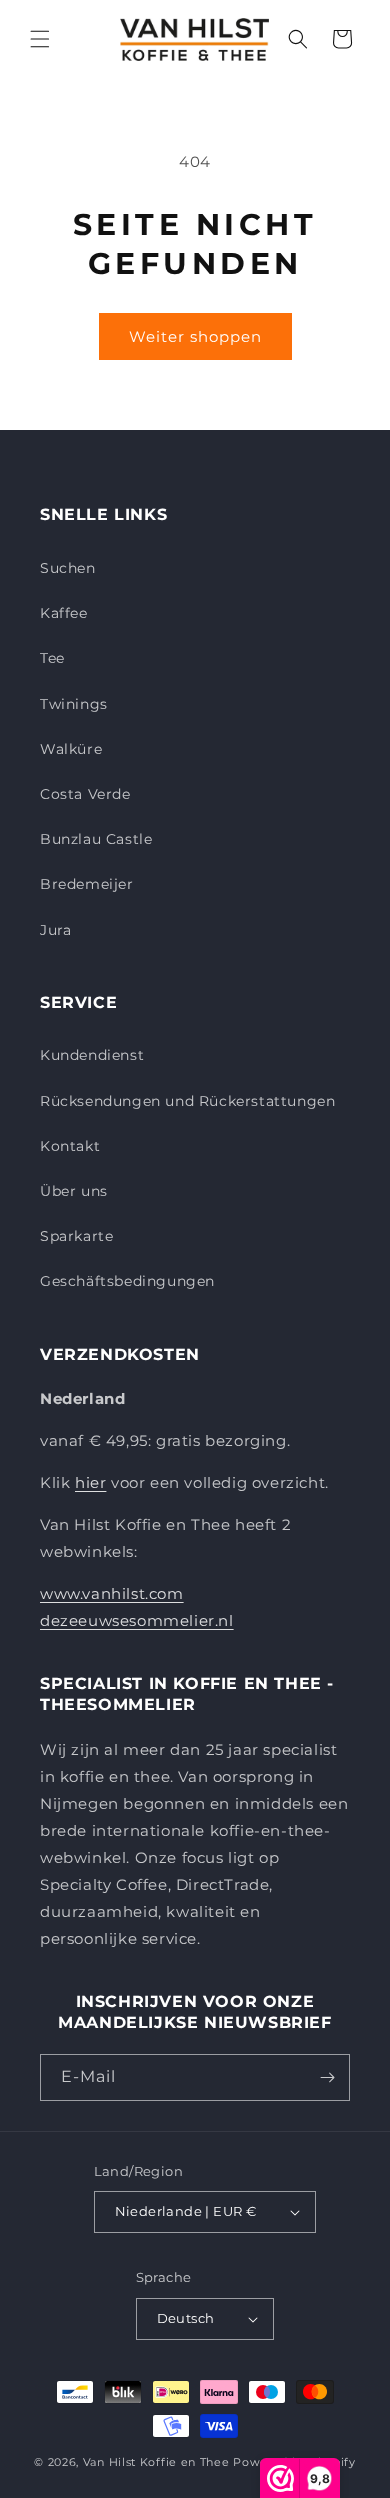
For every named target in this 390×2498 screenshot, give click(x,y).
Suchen (68, 568)
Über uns (74, 1191)
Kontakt (70, 1146)
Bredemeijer (87, 884)
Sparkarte (76, 1236)
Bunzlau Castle (96, 839)
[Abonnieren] (327, 2077)
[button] (40, 39)
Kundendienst (92, 1055)
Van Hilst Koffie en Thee (156, 2462)
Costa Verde (85, 794)
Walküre (71, 749)
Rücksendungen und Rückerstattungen (187, 1101)
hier (90, 1482)
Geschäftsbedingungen (127, 1281)
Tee (52, 658)
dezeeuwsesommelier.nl (137, 1620)
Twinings (74, 704)
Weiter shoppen (195, 336)
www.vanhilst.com (112, 1593)
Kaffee (64, 613)
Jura (55, 930)
